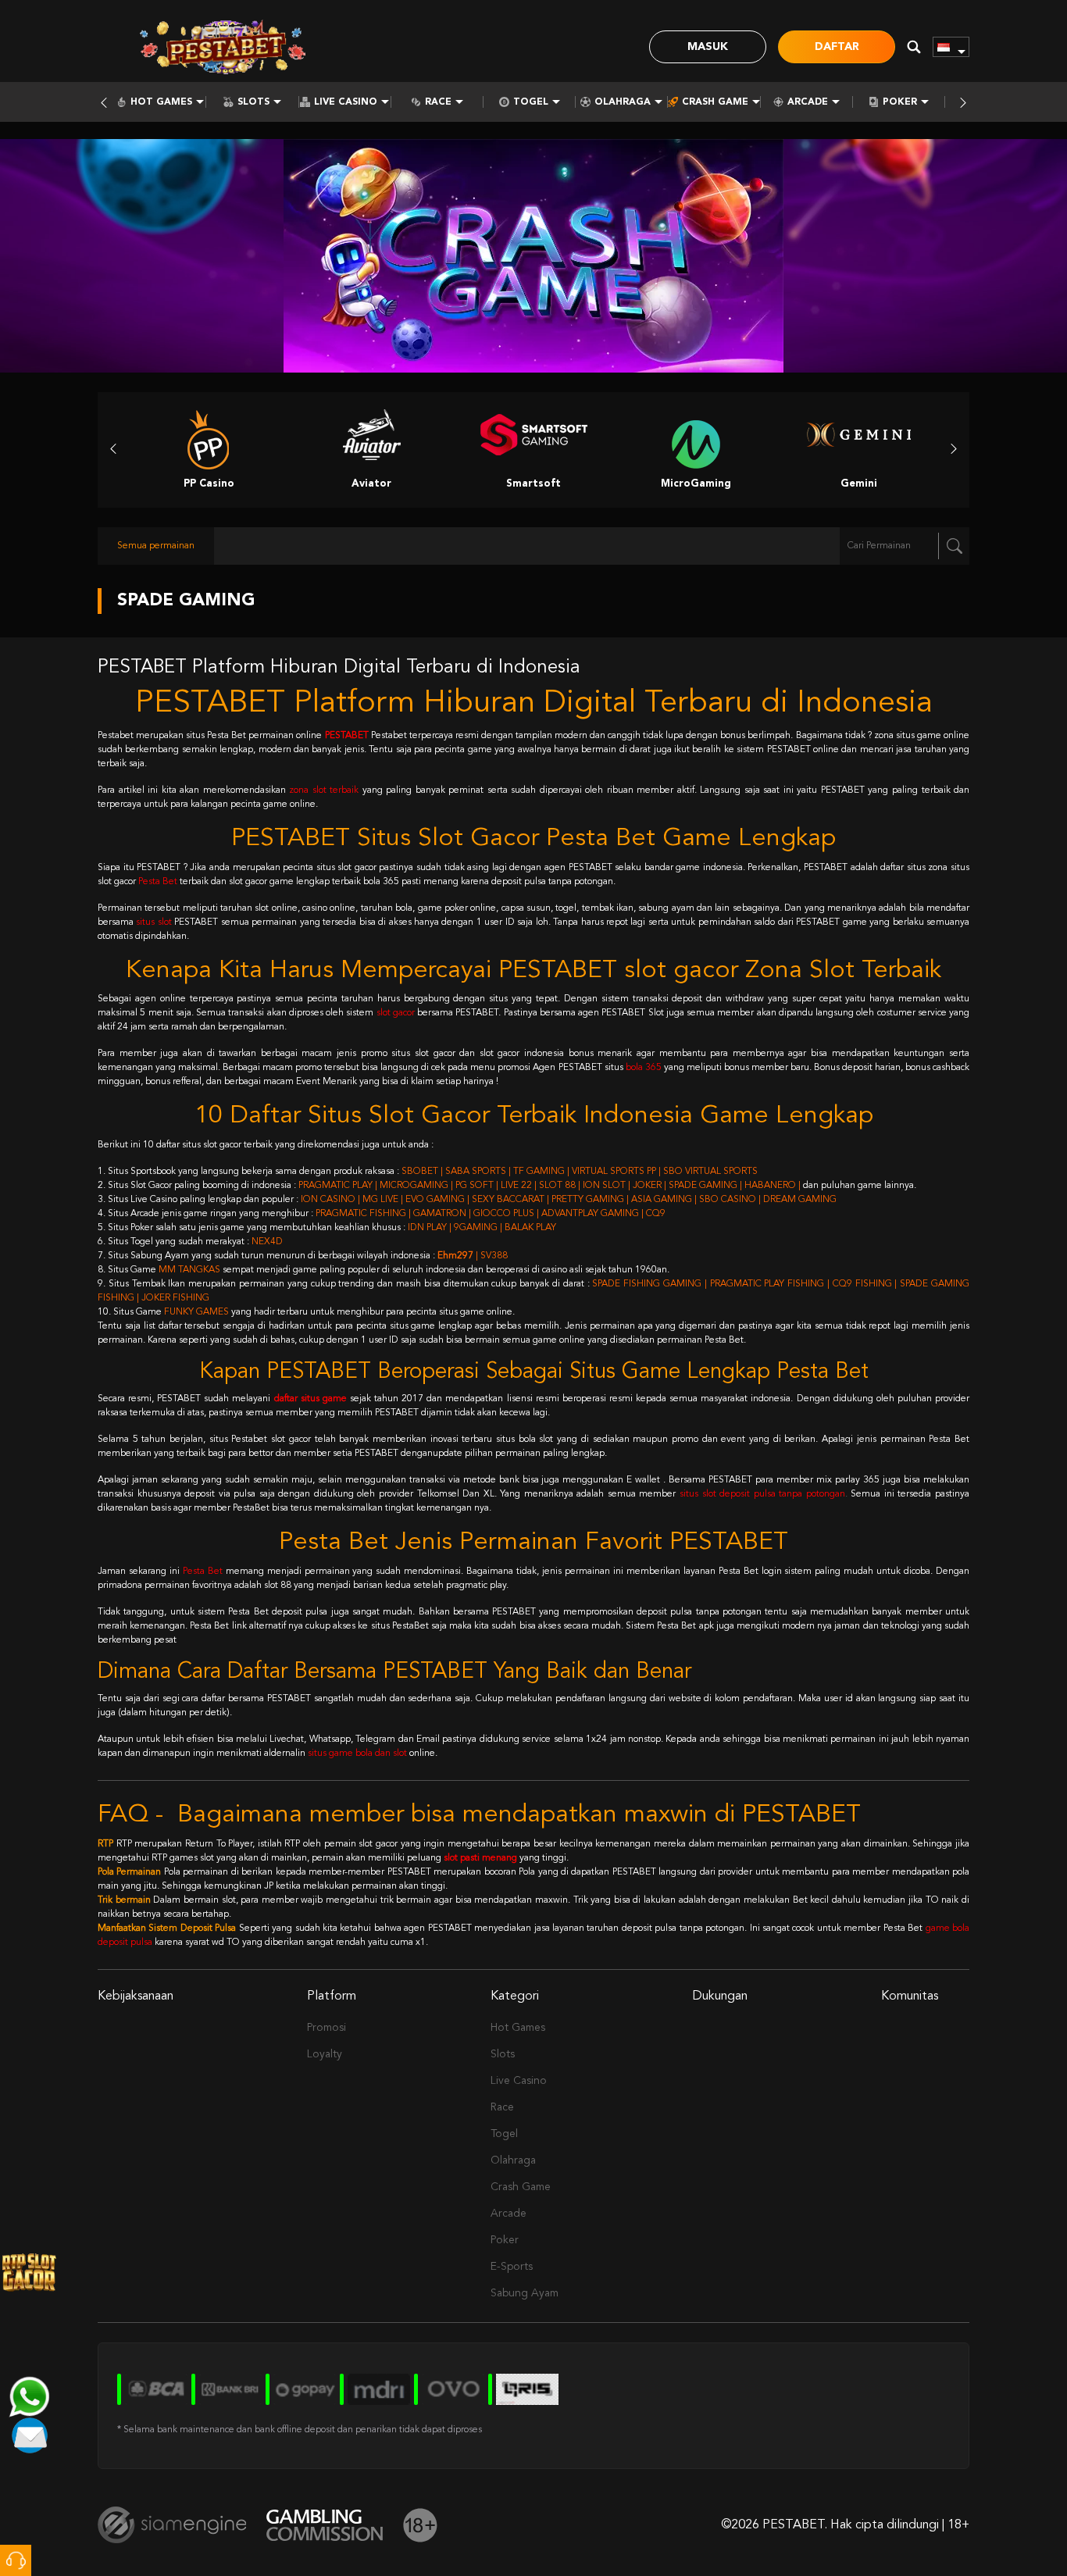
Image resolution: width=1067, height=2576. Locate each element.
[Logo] (223, 47)
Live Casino (346, 102)
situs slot (153, 922)
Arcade (808, 102)
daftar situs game (310, 1399)
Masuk (708, 47)
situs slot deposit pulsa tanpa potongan (762, 1494)
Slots (253, 102)
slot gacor (396, 1013)
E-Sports (512, 2267)
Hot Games (161, 102)
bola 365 (644, 1068)
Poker (900, 102)
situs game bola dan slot (357, 1754)
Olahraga (623, 102)
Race (438, 102)
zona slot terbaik (324, 790)
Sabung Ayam (525, 2293)
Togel (531, 102)
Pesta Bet (158, 882)
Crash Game (715, 102)
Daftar (837, 47)
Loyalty (325, 2054)
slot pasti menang (480, 1858)
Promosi (327, 2028)
